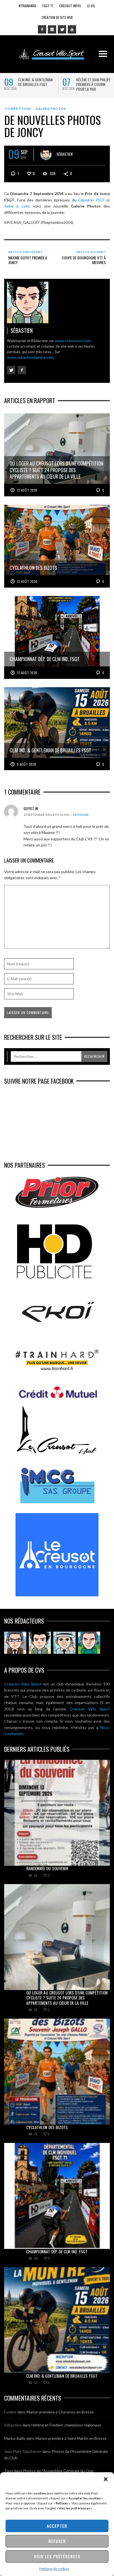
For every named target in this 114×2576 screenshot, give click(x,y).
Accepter (57, 2526)
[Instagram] (52, 29)
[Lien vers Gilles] (89, 1643)
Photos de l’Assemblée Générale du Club (58, 2471)
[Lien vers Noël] (15, 1643)
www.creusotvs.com (73, 341)
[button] (106, 2479)
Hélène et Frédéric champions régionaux (66, 2425)
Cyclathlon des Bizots (47, 2127)
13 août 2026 (27, 490)
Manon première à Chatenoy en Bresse (60, 2412)
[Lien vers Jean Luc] (64, 1643)
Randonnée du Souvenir (47, 1868)
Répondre (81, 815)
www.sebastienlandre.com (30, 357)
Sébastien (64, 154)
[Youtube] (72, 29)
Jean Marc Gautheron (23, 2451)
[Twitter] (62, 29)
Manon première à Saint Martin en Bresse (71, 2438)
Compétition (18, 109)
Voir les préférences (57, 2556)
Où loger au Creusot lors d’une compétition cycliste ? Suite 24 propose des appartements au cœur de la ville (67, 1998)
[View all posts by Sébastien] (46, 155)
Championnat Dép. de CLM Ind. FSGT (57, 2251)
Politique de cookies (54, 2569)
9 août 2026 (27, 764)
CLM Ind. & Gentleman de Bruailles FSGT (35, 82)
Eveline (10, 2412)
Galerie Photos (51, 109)
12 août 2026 (27, 673)
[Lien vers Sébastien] (40, 1643)
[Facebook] (42, 29)
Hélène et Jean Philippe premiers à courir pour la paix (94, 84)
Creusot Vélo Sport (23, 1684)
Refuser (57, 2541)
